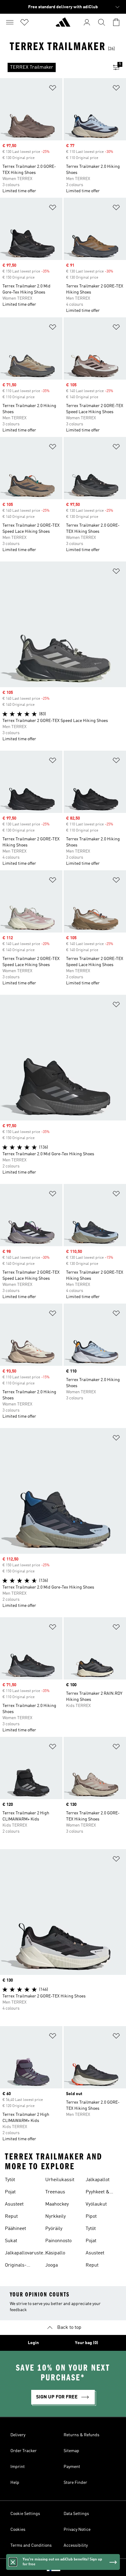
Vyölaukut (96, 2204)
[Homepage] (63, 25)
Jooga (52, 2265)
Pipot (91, 2217)
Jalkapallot (98, 2180)
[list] (53, 67)
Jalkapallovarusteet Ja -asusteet (26, 2254)
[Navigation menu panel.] (10, 22)
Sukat (11, 2241)
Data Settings (76, 2514)
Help (15, 2483)
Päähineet (15, 2229)
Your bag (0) (87, 2343)
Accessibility (76, 2545)
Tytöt (10, 2180)
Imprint (18, 2467)
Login (33, 2343)
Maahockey (57, 2204)
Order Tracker (24, 2451)
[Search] (102, 22)
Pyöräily (54, 2229)
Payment (72, 2467)
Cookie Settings (25, 2514)
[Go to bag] (116, 22)
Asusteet (14, 2204)
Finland (72, 2567)
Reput (11, 2217)
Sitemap (71, 2451)
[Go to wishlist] (24, 22)
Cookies (18, 2530)
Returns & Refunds (82, 2435)
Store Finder (75, 2483)
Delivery (18, 2435)
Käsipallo (55, 2253)
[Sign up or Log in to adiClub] (87, 22)
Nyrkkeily (56, 2217)
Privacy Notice (77, 2530)
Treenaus (55, 2192)
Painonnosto (58, 2241)
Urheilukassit (60, 2180)
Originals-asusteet (16, 2266)
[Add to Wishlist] (53, 89)
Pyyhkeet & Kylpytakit (98, 2193)
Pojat (10, 2192)
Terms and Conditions (31, 2545)
